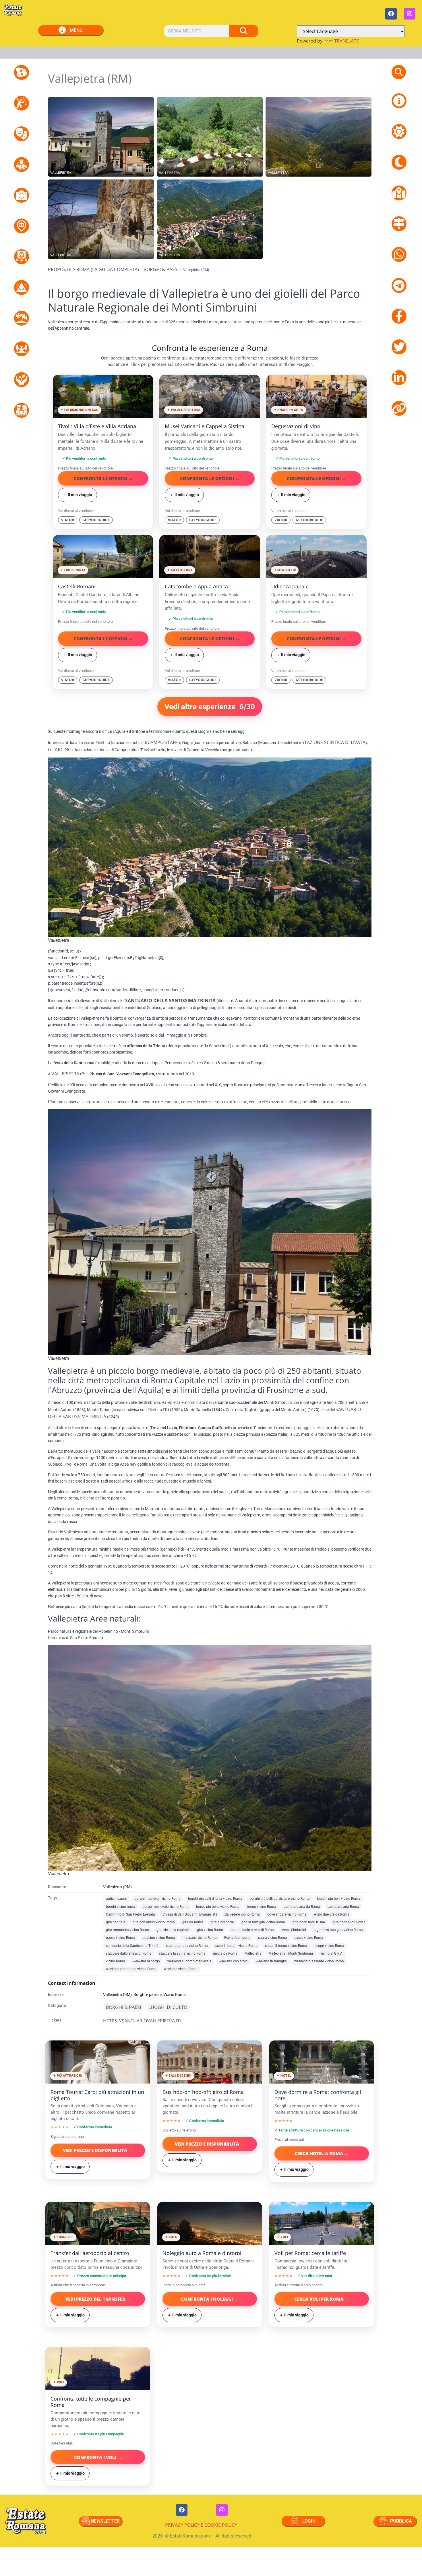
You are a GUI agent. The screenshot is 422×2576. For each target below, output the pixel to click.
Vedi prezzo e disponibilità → (98, 2150)
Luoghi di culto (168, 2007)
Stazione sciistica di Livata (334, 742)
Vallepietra (65, 1074)
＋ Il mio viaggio (78, 495)
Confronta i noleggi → (210, 2299)
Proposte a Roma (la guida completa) (93, 269)
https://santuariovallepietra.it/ (142, 2021)
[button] (399, 72)
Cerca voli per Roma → (322, 2299)
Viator (68, 520)
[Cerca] (244, 31)
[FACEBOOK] (391, 14)
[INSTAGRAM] (410, 14)
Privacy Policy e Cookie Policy (201, 2525)
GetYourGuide (96, 520)
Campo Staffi (163, 742)
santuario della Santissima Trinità (170, 1000)
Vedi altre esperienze (210, 707)
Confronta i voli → (98, 2457)
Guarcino (60, 749)
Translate (346, 41)
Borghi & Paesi (161, 269)
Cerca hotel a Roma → (322, 2153)
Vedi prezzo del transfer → (98, 2299)
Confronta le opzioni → (103, 478)
